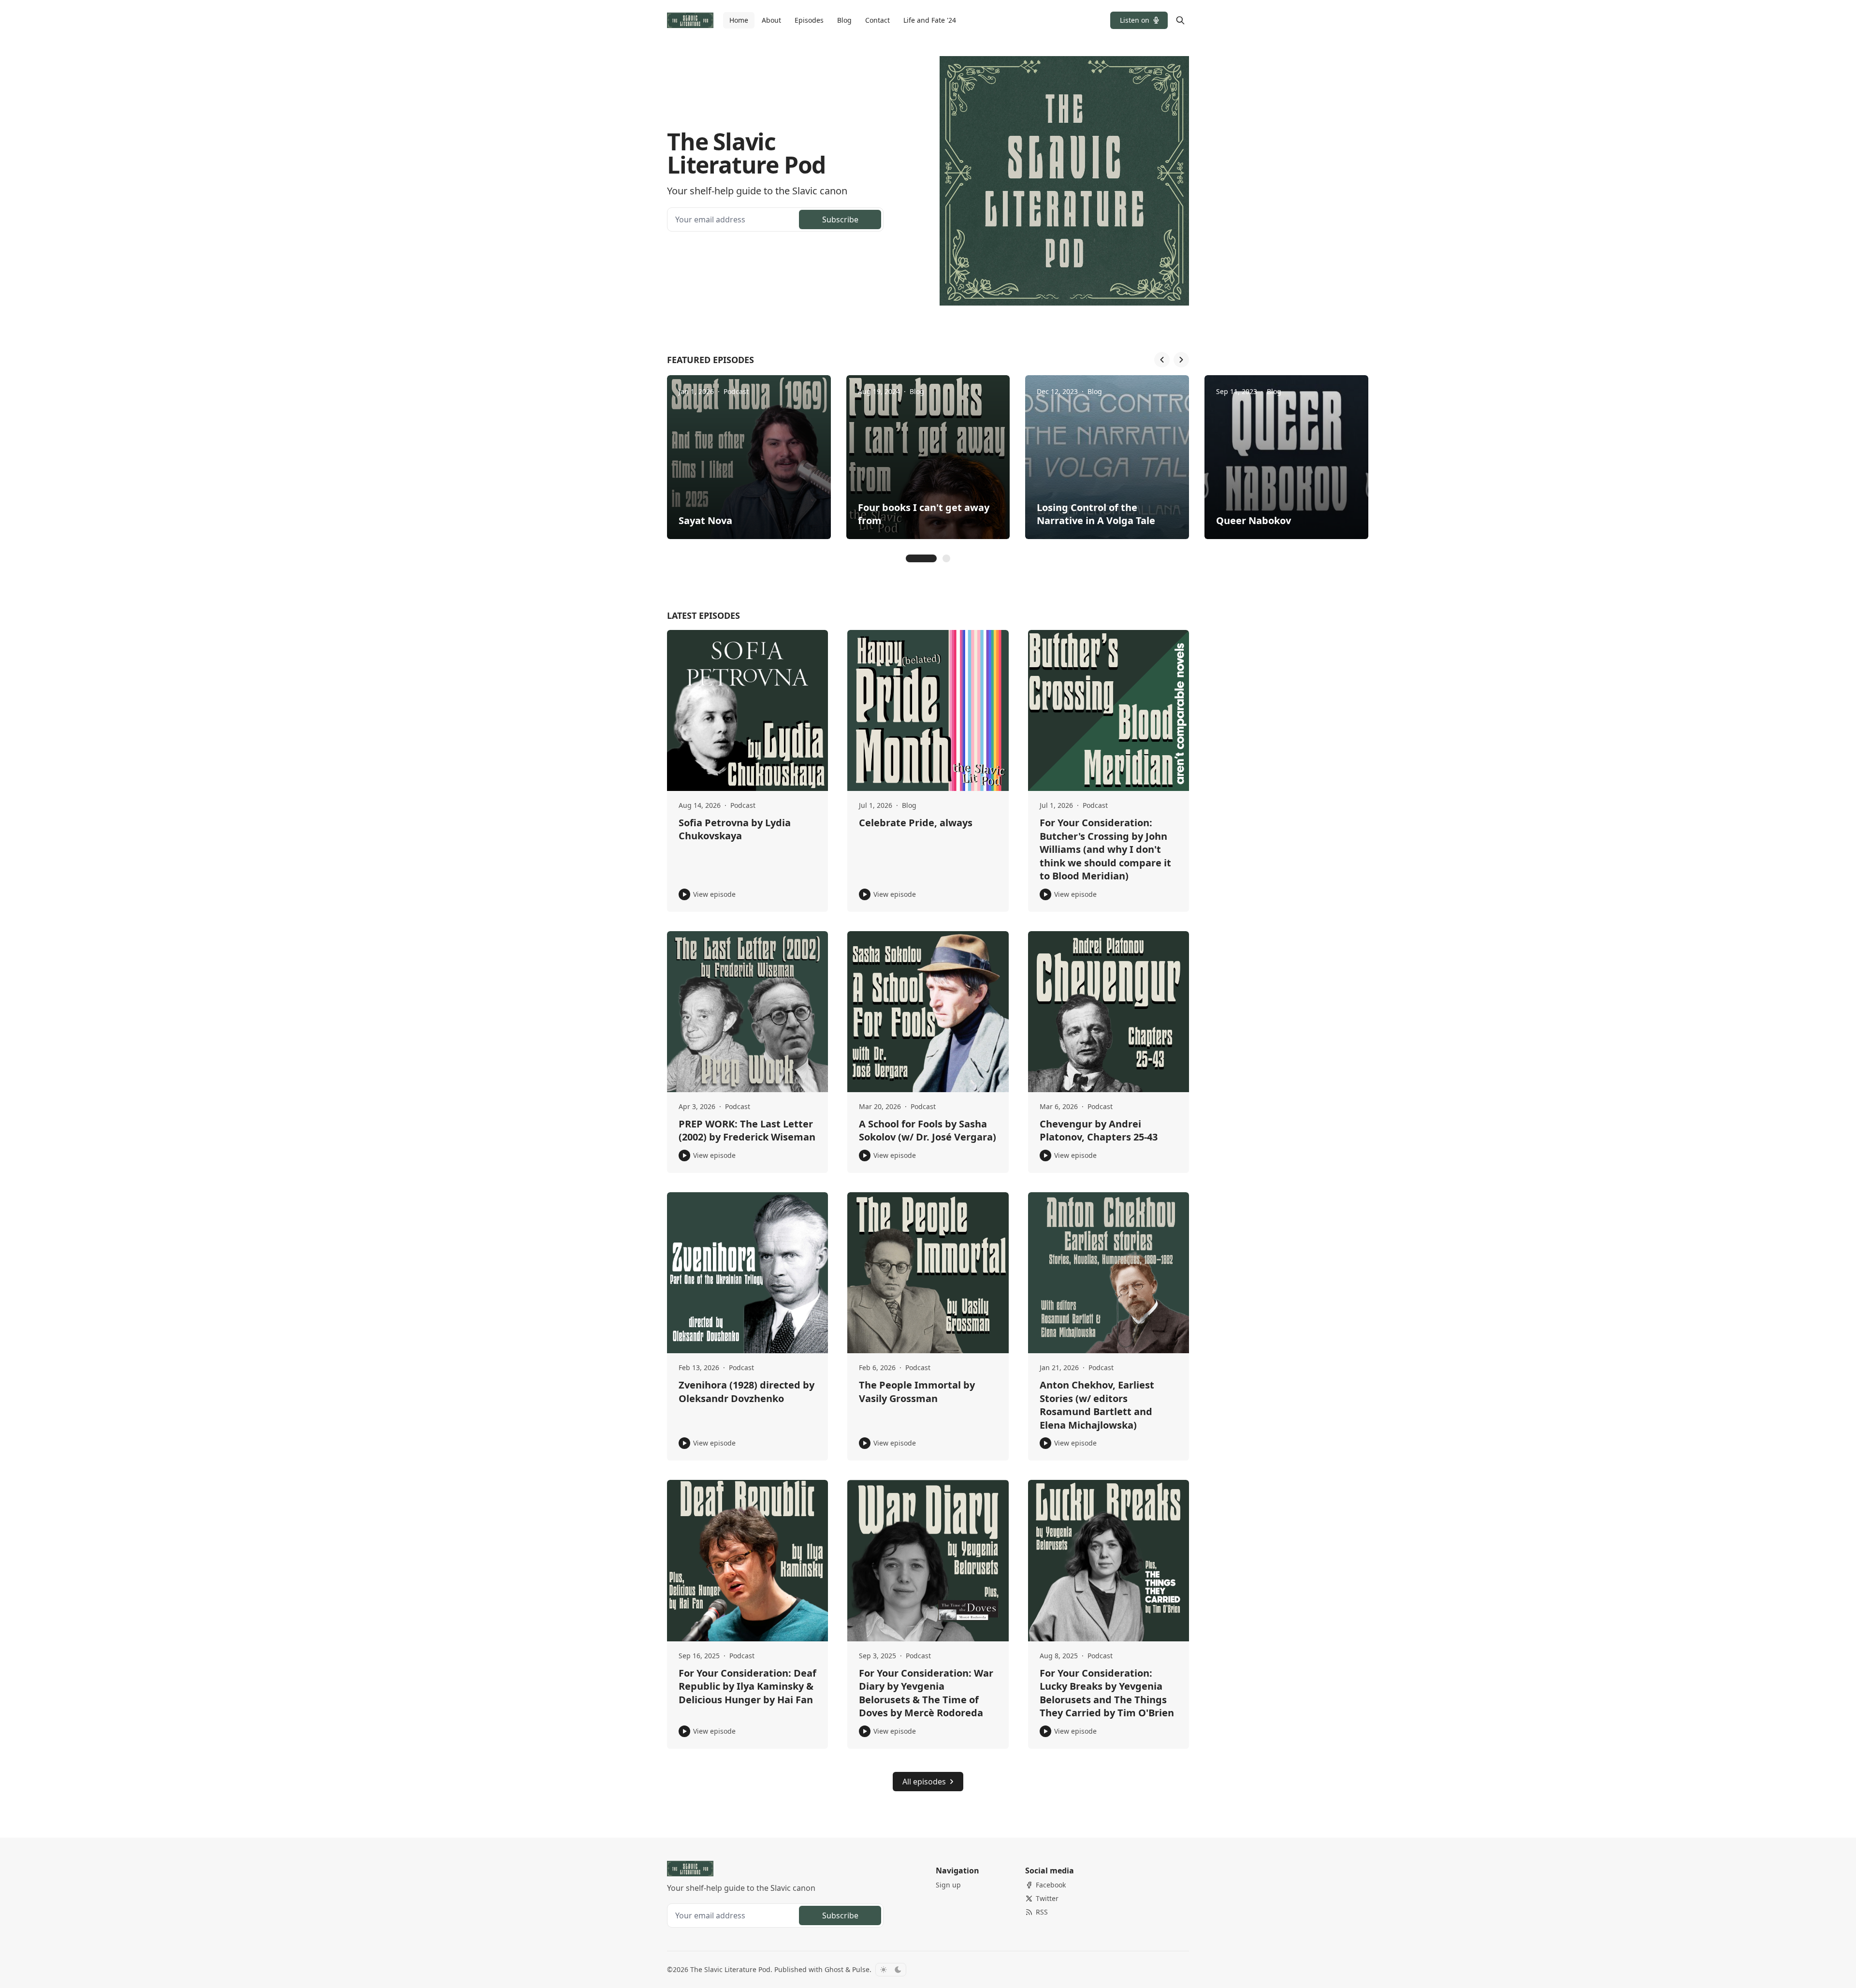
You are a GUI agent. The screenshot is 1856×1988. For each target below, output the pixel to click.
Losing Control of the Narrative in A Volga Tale (1096, 514)
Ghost (834, 1969)
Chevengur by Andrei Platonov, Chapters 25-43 (1099, 1131)
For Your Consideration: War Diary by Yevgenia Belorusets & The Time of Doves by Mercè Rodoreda (926, 1693)
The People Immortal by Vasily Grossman (917, 1392)
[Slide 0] (921, 558)
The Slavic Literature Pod (730, 1969)
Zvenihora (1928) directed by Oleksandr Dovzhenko (747, 1392)
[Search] (1180, 20)
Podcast (736, 391)
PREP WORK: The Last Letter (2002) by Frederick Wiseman (747, 1131)
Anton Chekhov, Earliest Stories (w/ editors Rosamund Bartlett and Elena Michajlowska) (1097, 1405)
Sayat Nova (705, 520)
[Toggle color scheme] (891, 1970)
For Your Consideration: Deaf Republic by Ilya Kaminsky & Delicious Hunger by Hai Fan (747, 1686)
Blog (917, 391)
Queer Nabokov (1254, 520)
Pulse (861, 1969)
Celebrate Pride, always (916, 823)
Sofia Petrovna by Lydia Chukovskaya (735, 829)
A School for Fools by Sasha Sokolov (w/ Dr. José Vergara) (928, 1131)
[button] (1139, 20)
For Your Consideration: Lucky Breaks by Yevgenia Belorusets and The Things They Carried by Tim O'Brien (1107, 1693)
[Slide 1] (946, 558)
